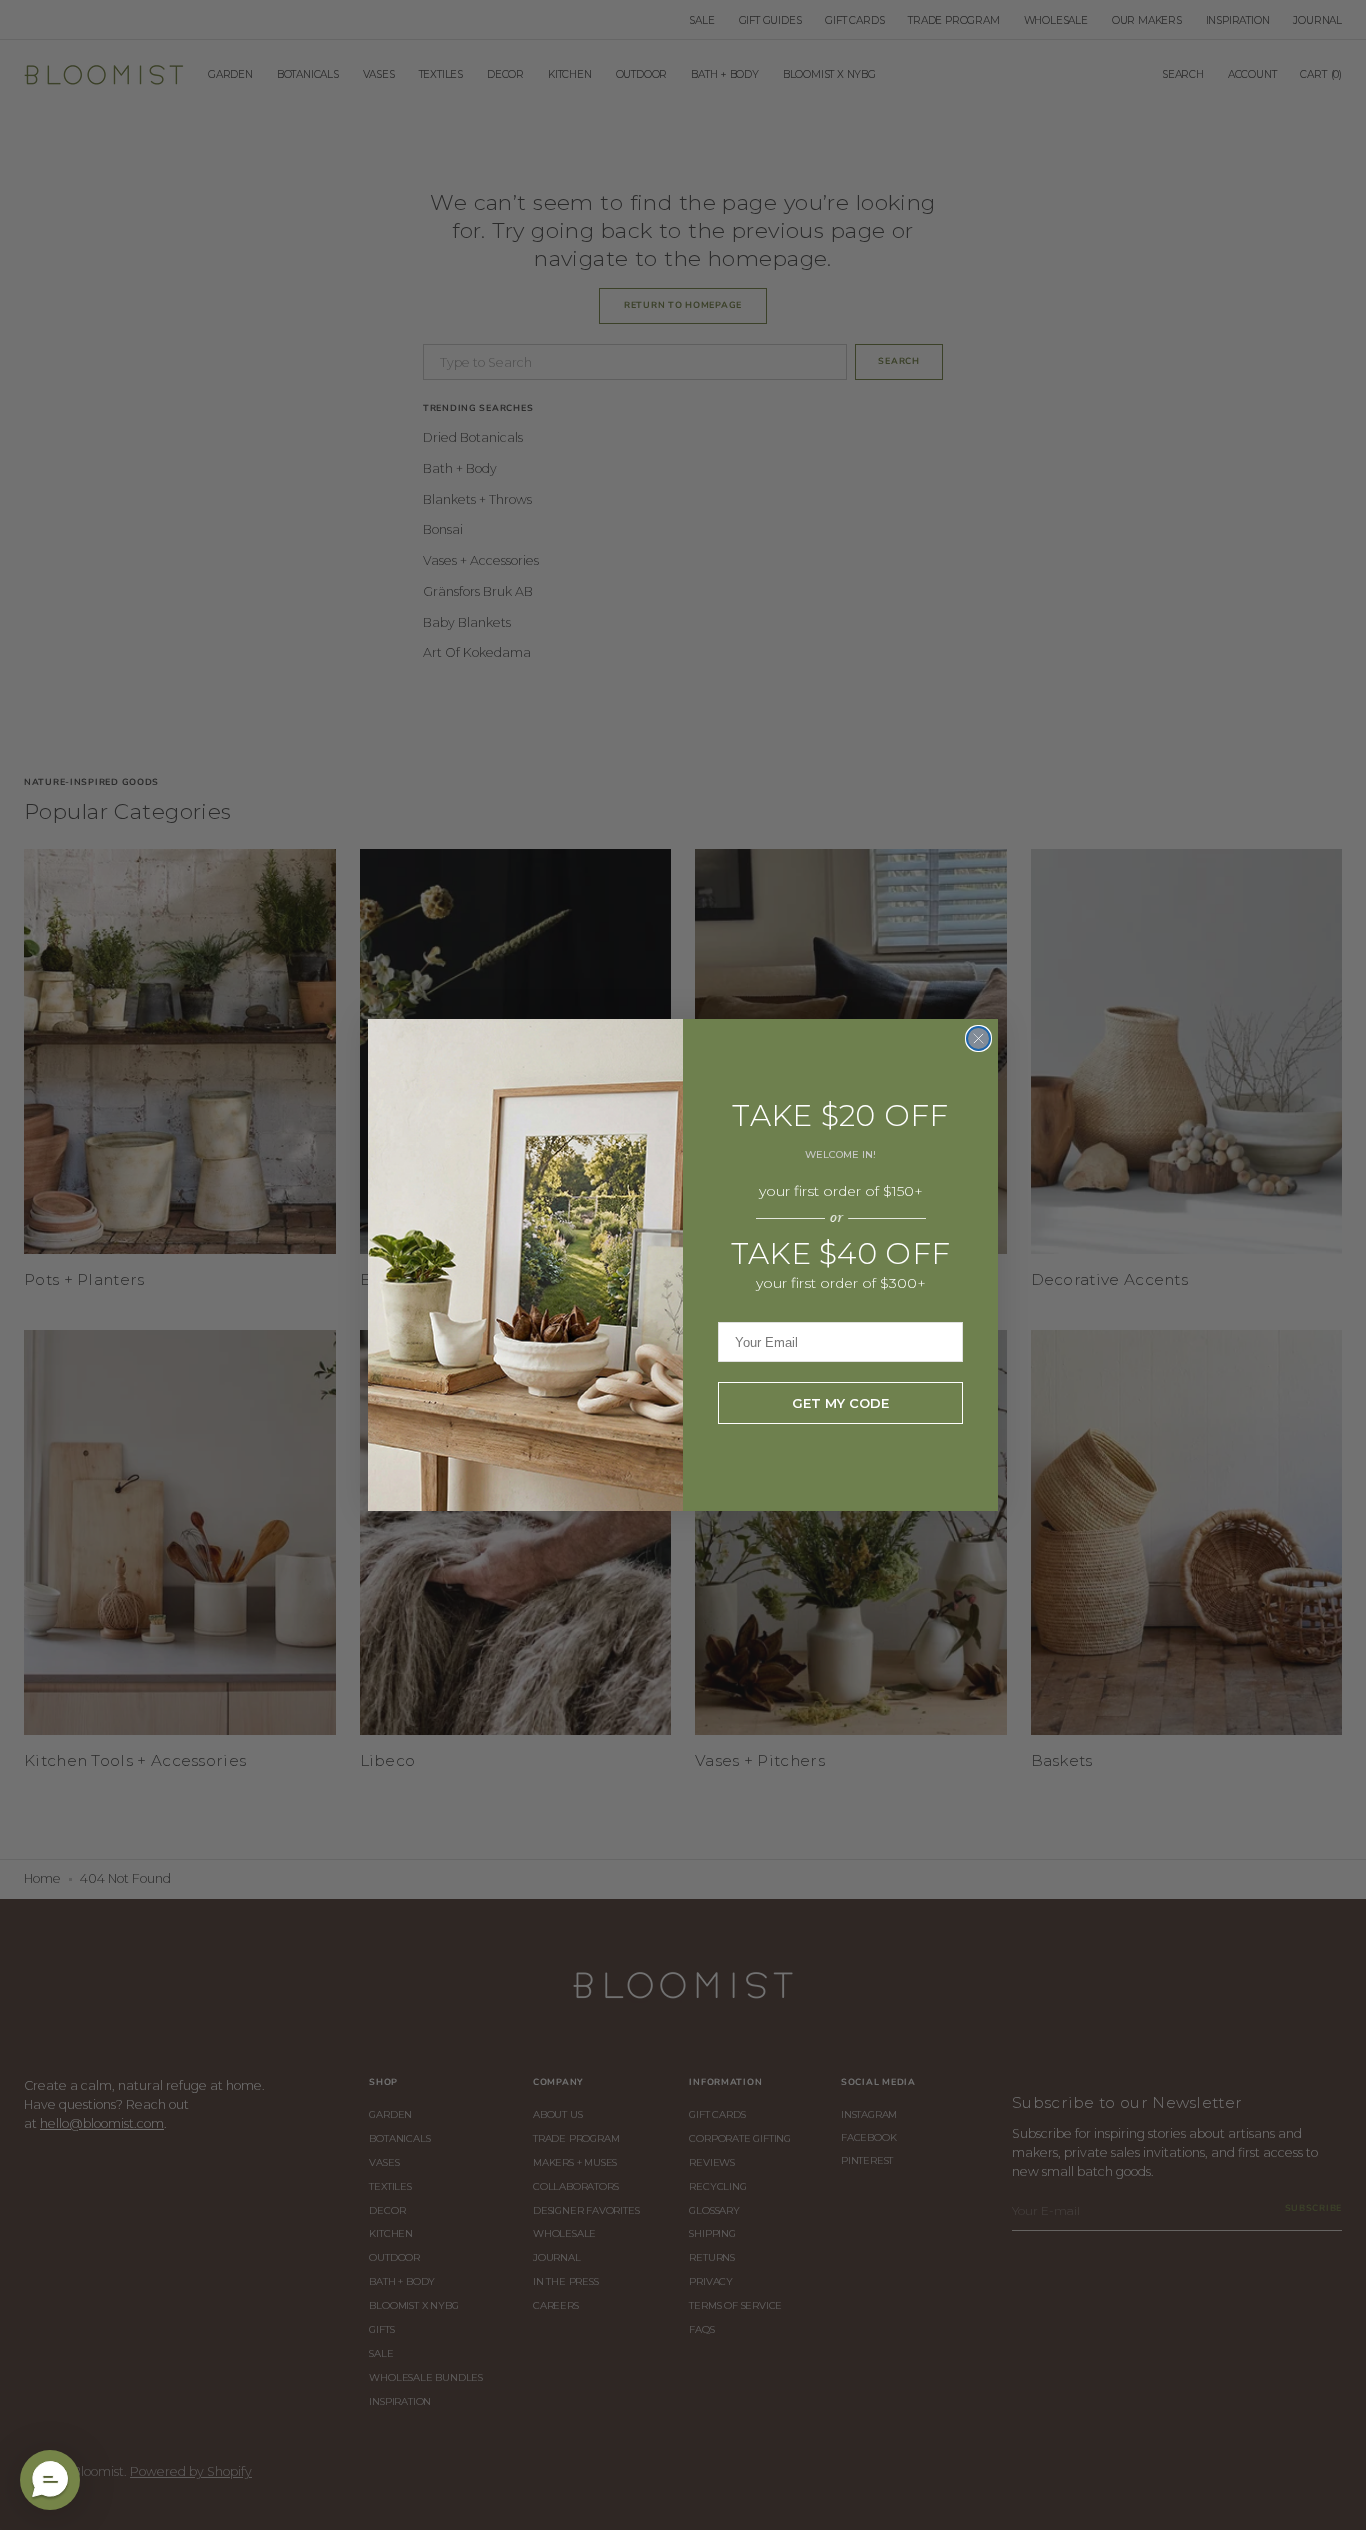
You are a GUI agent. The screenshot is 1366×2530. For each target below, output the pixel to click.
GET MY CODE (840, 1403)
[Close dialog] (978, 1038)
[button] (50, 2480)
